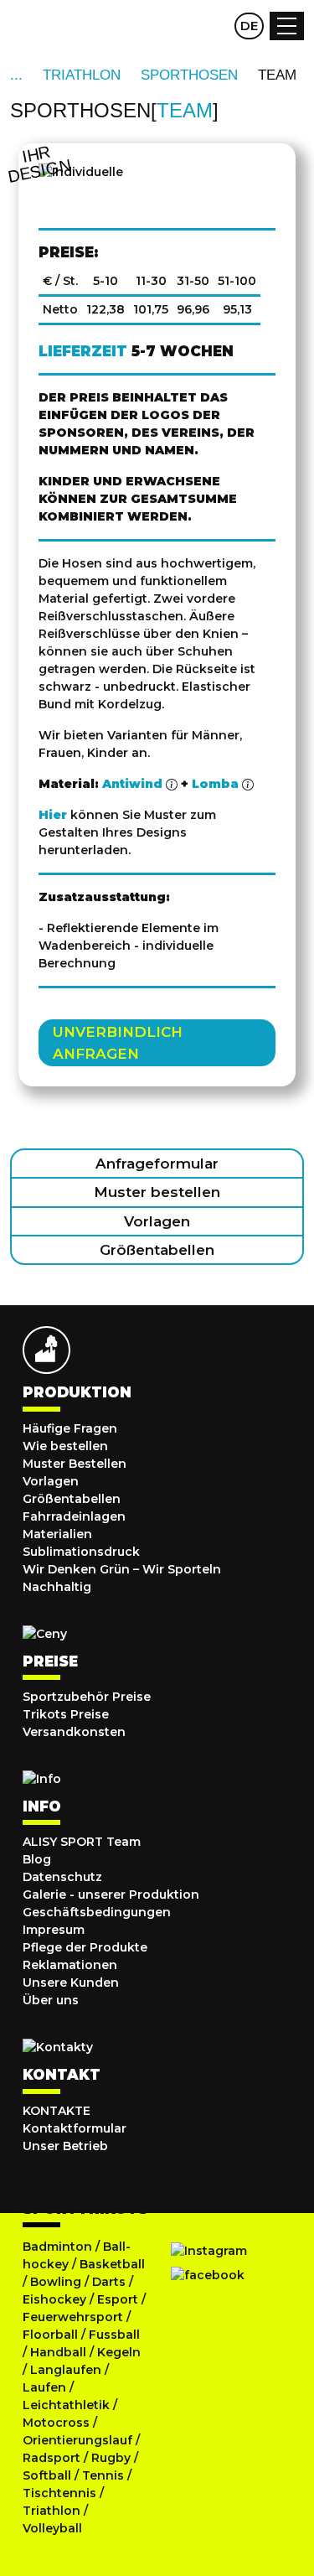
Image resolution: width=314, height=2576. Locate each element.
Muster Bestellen (75, 1464)
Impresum (54, 1930)
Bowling (56, 2282)
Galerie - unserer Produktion (111, 1894)
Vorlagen (157, 1221)
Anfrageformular (157, 1164)
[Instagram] (209, 2251)
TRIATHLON (82, 75)
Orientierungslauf (77, 2440)
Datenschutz (62, 1877)
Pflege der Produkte (85, 1947)
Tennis (105, 2475)
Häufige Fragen (70, 1428)
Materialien (57, 1534)
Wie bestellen (65, 1446)
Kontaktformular (75, 2128)
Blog (37, 1859)
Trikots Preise (66, 1714)
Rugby (111, 2458)
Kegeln (119, 2352)
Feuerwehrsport (75, 2317)
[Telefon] (215, 26)
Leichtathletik (68, 2405)
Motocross (56, 2423)
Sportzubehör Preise (87, 1697)
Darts (109, 2282)
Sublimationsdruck (81, 1552)
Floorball (50, 2335)
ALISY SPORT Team (82, 1842)
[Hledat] (183, 26)
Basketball (112, 2264)
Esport (118, 2299)
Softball (49, 2475)
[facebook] (208, 2276)
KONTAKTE (57, 2111)
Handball (58, 2352)
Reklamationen (70, 1965)
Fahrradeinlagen (74, 1516)
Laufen (46, 2387)
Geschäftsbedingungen (97, 1912)
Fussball (114, 2335)
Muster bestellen (157, 1192)
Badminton (57, 2247)
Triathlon (53, 2511)
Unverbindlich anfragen (118, 1043)
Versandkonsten (74, 1732)
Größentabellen (157, 1250)
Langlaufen (66, 2370)
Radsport (53, 2458)
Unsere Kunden (71, 1983)
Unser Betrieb (65, 2146)
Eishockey (54, 2299)
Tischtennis (61, 2493)
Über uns (51, 2000)
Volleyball (52, 2528)
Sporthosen (189, 75)
